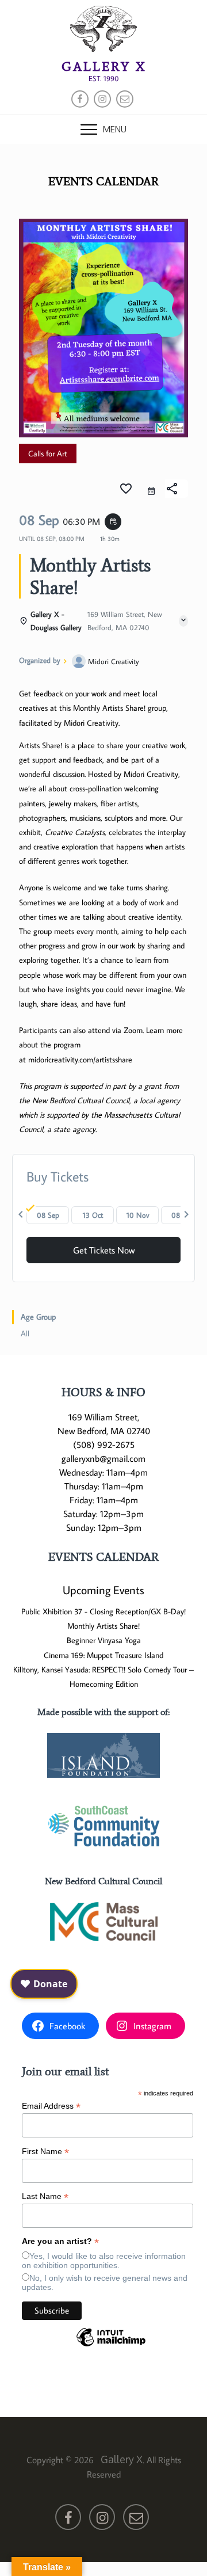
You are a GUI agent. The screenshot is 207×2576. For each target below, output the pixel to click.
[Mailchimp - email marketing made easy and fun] (111, 2346)
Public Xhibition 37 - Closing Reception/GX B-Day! (103, 1611)
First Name (45, 2152)
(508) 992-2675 (104, 1445)
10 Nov (138, 1215)
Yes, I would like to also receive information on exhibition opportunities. (104, 2261)
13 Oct (93, 1215)
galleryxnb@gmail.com (103, 1458)
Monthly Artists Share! (103, 1626)
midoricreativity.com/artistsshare (80, 1060)
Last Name (45, 2196)
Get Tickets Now (104, 1250)
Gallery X (104, 66)
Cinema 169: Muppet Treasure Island (103, 1655)
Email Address (51, 2106)
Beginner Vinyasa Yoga (104, 1640)
